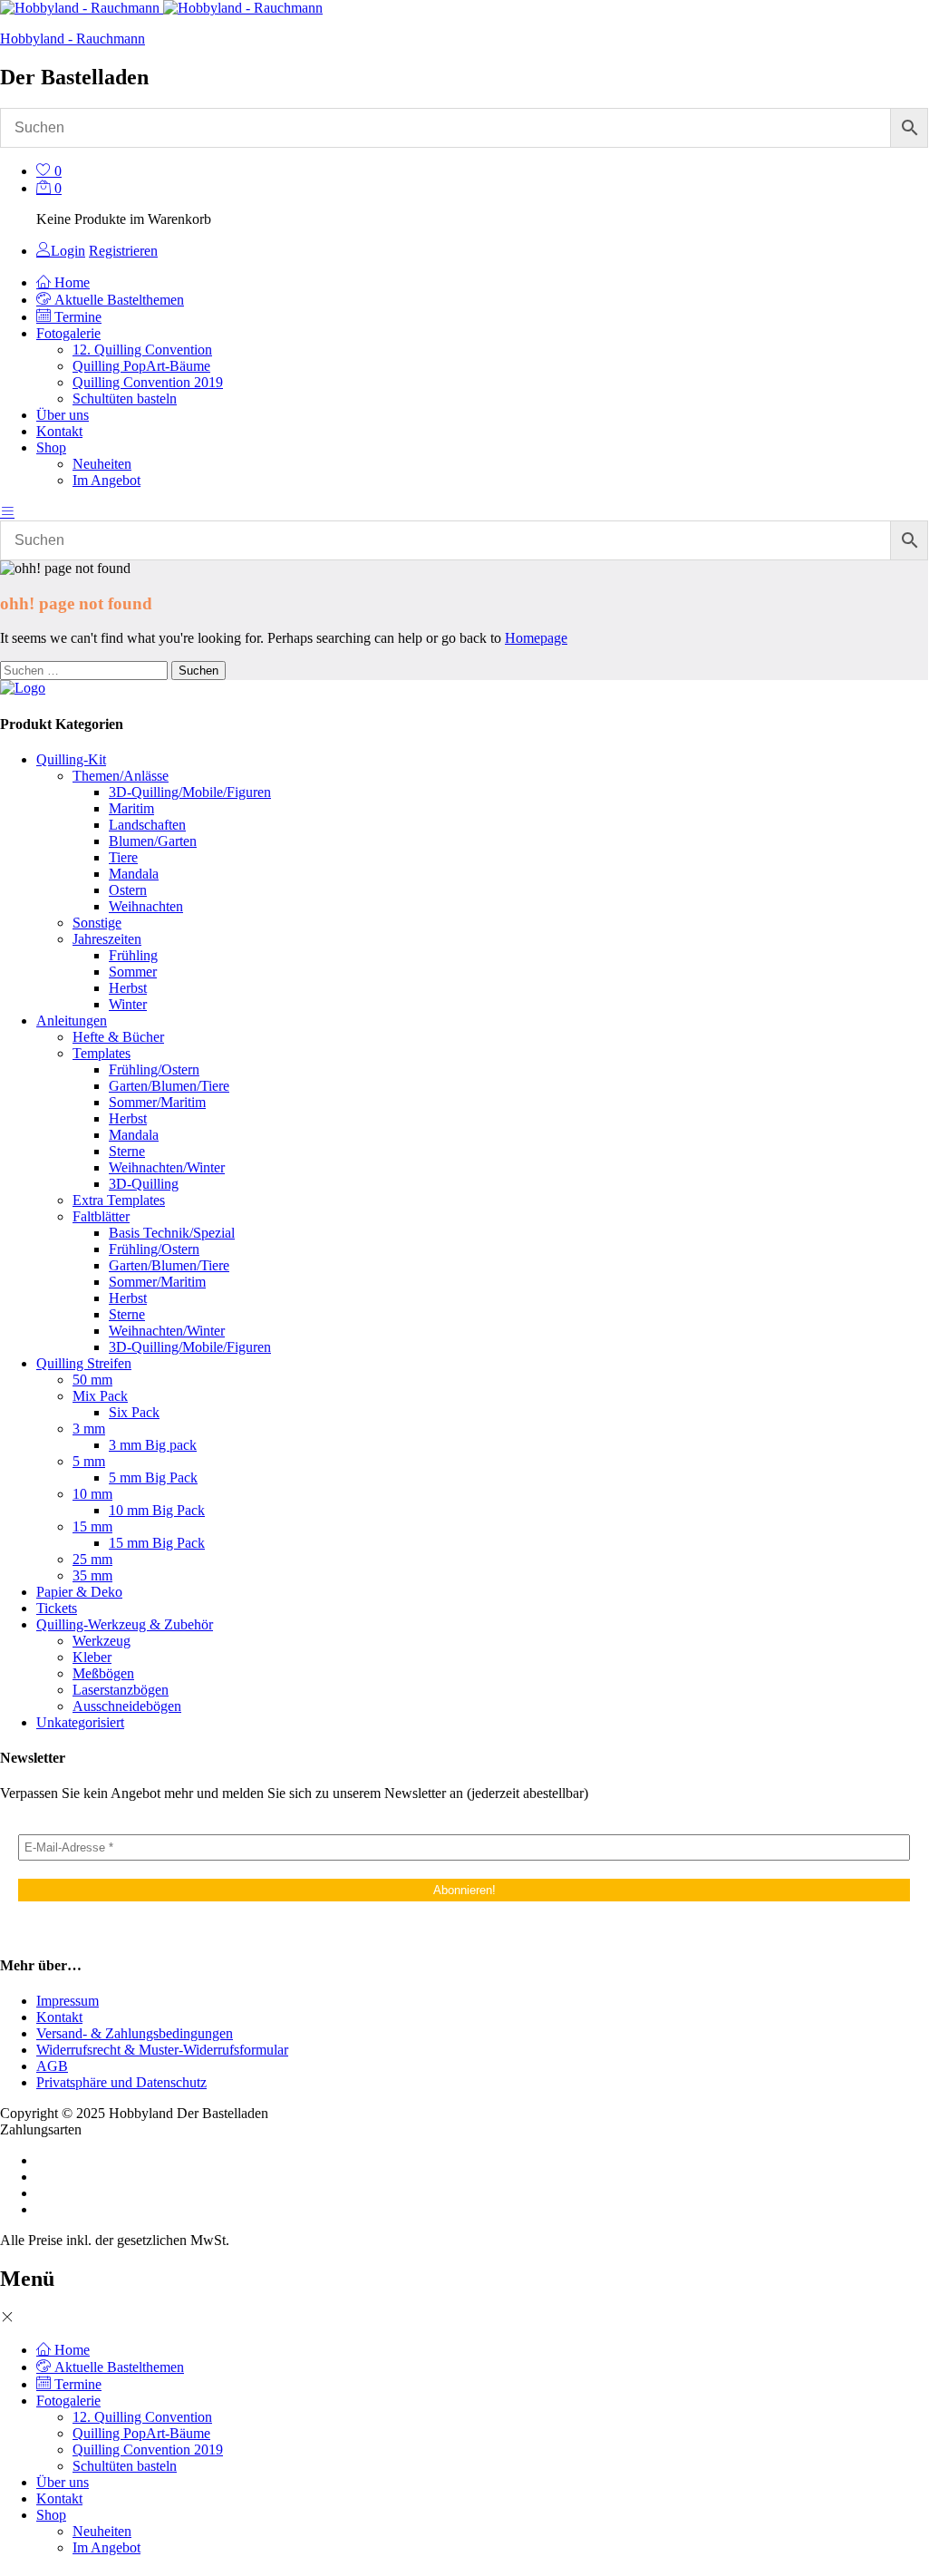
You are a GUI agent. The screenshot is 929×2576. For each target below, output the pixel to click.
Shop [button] (51, 447)
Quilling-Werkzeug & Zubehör (125, 1624)
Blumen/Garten (153, 841)
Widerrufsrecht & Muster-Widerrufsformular (162, 2050)
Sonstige (97, 923)
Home (70, 282)
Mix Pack (100, 1396)
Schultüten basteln (125, 399)
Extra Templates (119, 1200)
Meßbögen (103, 1673)
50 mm (92, 1380)
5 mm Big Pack (153, 1478)
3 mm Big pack (153, 1445)
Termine (76, 317)
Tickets (57, 1608)
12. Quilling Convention (142, 350)
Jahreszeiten (107, 939)
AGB (52, 2066)
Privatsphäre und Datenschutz (121, 2082)
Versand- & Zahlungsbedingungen (135, 2033)
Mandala (134, 874)
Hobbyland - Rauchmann (73, 39)
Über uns (63, 415)
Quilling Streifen (84, 1363)
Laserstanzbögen (121, 1690)
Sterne (127, 1151)
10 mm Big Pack (157, 1510)
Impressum (68, 2001)
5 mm (89, 1461)
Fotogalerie (68, 2401)
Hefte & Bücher (118, 1037)
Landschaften (147, 825)
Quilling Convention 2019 (148, 382)
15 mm (92, 1526)
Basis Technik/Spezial (172, 1233)
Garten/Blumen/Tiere (169, 1086)
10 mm (92, 1494)
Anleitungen (72, 1021)
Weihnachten (146, 906)
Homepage (536, 638)
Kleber (92, 1657)
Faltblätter (101, 1216)
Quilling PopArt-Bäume (141, 366)
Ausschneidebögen (127, 1706)
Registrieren (123, 251)
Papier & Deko (79, 1592)
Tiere (123, 857)
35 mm (92, 1575)
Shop (51, 2515)
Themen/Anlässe (121, 776)
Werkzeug (102, 1641)
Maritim (131, 808)
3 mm (89, 1429)
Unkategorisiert (80, 1722)
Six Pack (134, 1412)
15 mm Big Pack (157, 1543)
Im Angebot (106, 480)
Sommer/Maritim (157, 1102)
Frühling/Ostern (154, 1069)
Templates (102, 1053)
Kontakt (59, 431)
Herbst (128, 988)
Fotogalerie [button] (68, 333)
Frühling (133, 955)
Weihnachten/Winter (167, 1167)
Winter (128, 1004)
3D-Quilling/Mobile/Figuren (190, 792)
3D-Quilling (144, 1184)
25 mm (92, 1559)
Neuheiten (102, 464)
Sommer (133, 972)
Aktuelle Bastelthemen (117, 300)
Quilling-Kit (71, 759)
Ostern (128, 890)
